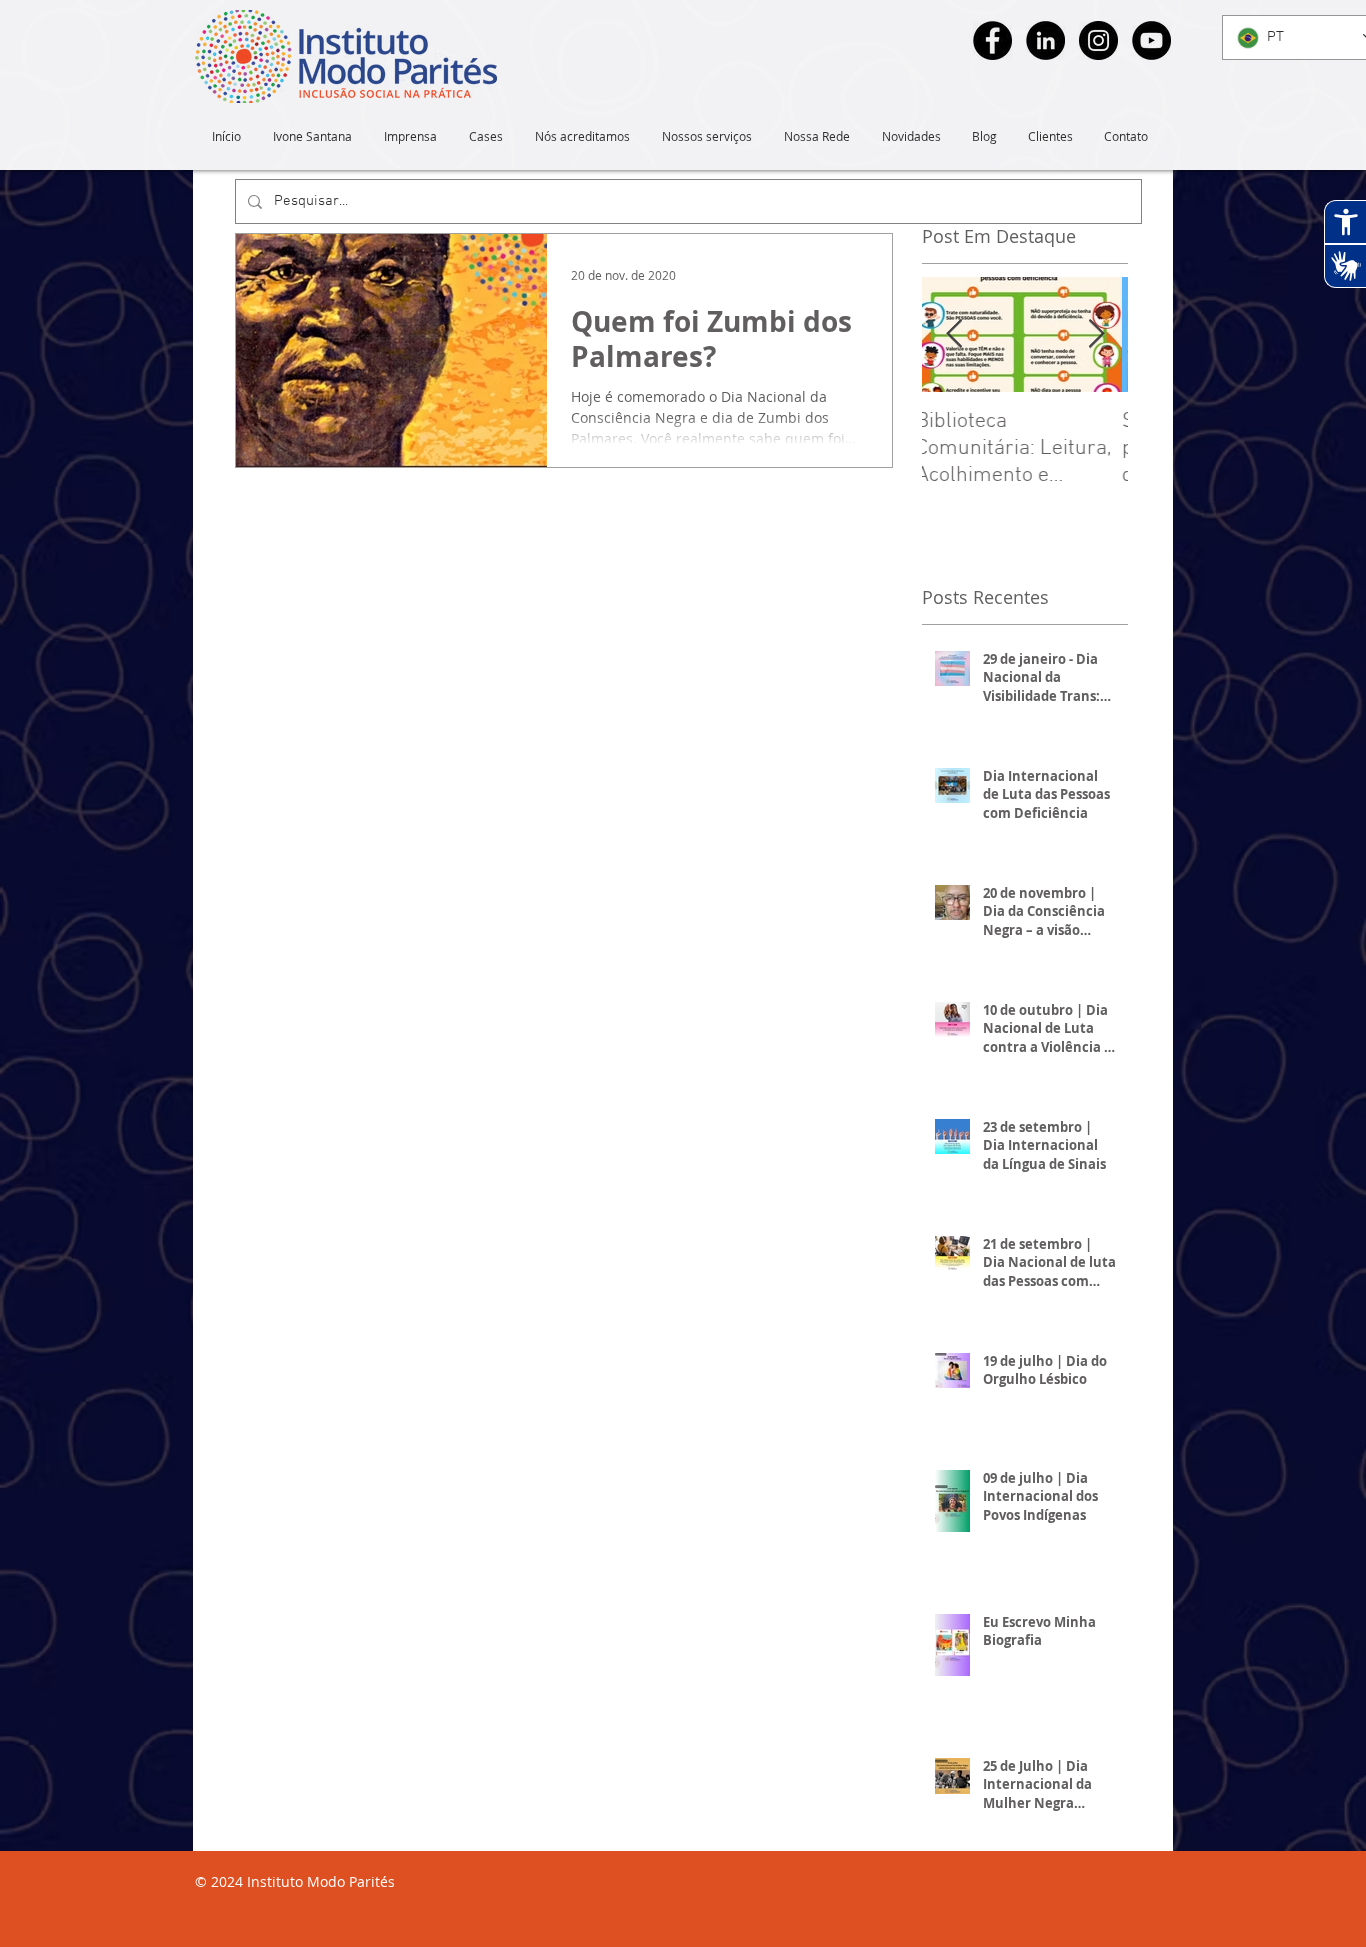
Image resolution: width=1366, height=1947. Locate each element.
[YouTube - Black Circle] (1151, 40)
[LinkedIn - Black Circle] (1045, 40)
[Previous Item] (954, 334)
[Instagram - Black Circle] (1098, 40)
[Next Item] (1096, 334)
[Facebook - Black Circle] (992, 40)
